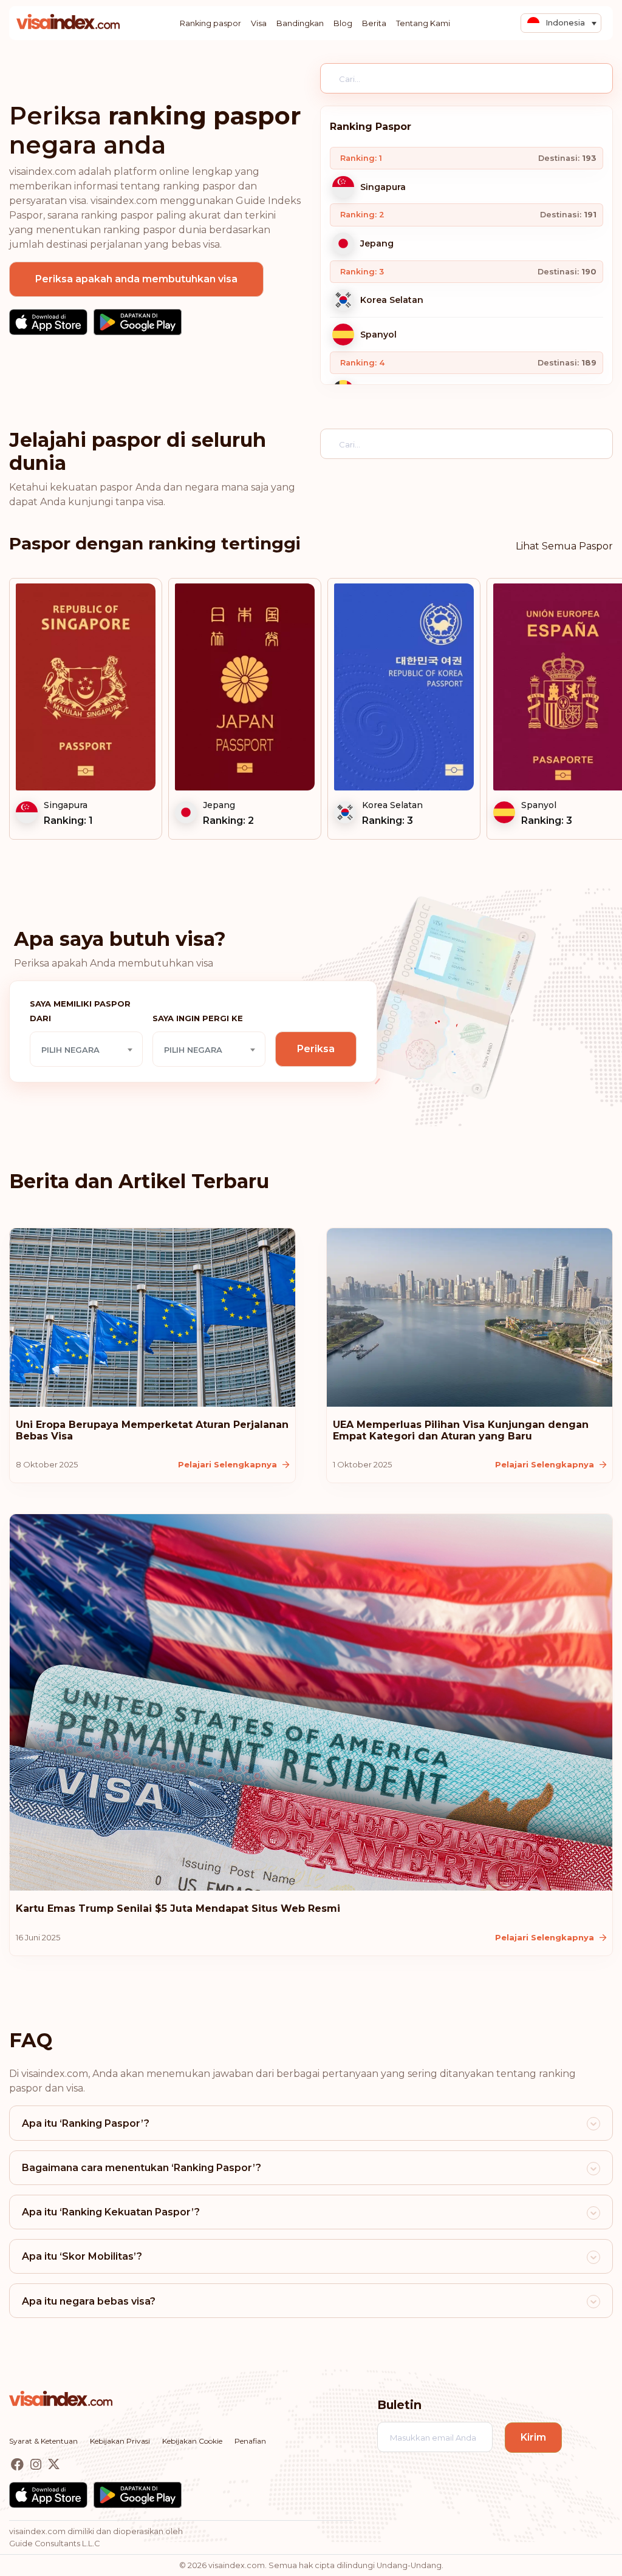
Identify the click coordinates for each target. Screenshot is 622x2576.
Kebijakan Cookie (192, 2441)
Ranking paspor (210, 23)
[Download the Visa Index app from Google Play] (138, 322)
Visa (259, 23)
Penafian (250, 2441)
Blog (343, 23)
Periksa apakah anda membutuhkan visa (136, 279)
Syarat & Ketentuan (43, 2441)
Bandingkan (300, 23)
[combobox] (86, 1049)
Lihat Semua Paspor (564, 546)
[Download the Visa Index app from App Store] (48, 322)
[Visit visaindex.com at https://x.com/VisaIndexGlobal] (54, 2465)
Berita (374, 23)
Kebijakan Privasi (120, 2441)
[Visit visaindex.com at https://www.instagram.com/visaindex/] (37, 2465)
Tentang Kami (423, 23)
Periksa (316, 1049)
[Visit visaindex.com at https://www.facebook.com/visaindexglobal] (19, 2465)
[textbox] (86, 1050)
